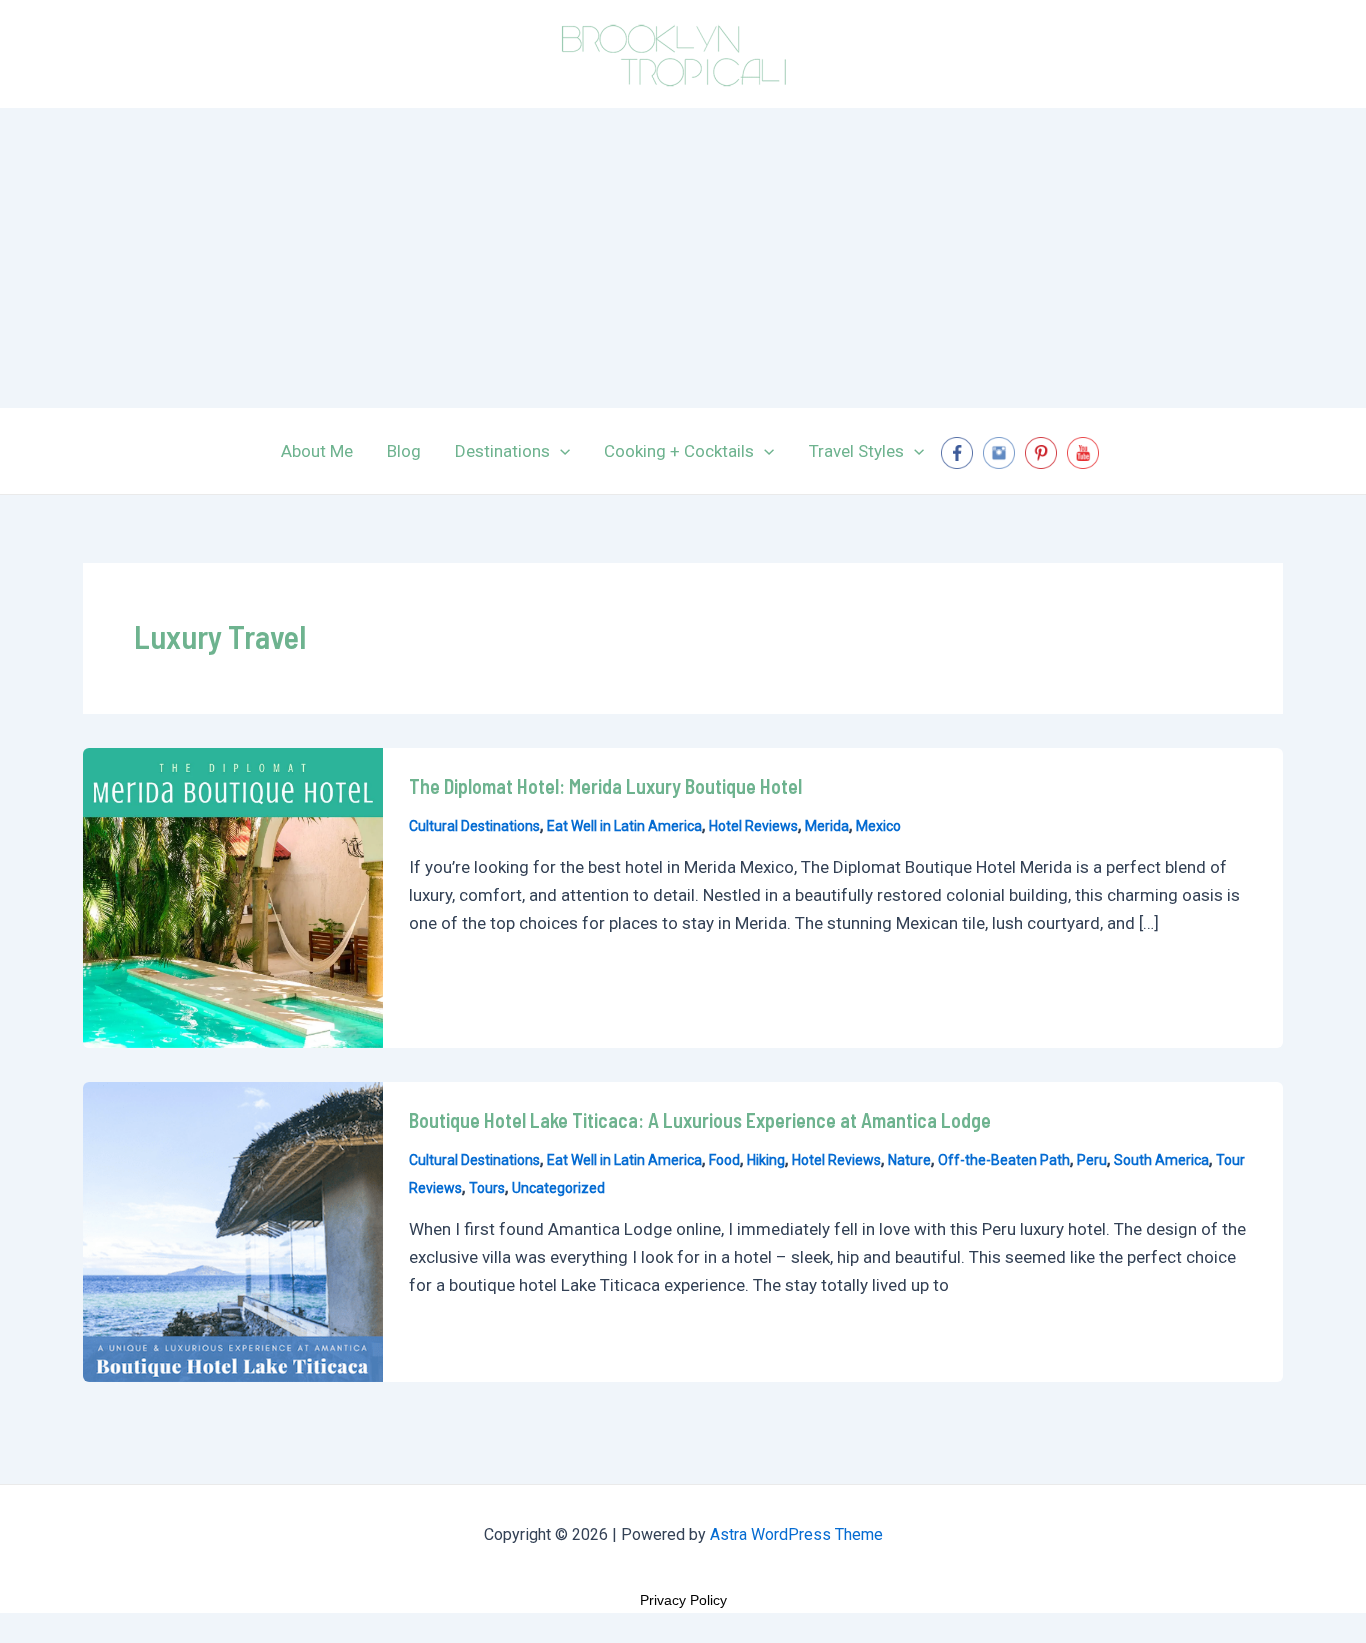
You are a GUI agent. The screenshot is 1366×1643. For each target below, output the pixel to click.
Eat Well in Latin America (624, 826)
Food (724, 1160)
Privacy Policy (683, 1600)
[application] (560, 451)
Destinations (502, 451)
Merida (827, 826)
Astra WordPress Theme (796, 1534)
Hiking (766, 1160)
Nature (909, 1160)
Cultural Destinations (474, 826)
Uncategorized (558, 1188)
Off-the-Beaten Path (1004, 1160)
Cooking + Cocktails (679, 451)
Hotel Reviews (753, 826)
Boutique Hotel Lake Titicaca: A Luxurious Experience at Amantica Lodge (700, 1120)
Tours (487, 1188)
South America (1161, 1160)
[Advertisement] (683, 258)
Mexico (878, 826)
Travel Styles (856, 451)
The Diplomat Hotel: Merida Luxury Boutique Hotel (605, 786)
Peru (1092, 1160)
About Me (317, 451)
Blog (404, 451)
